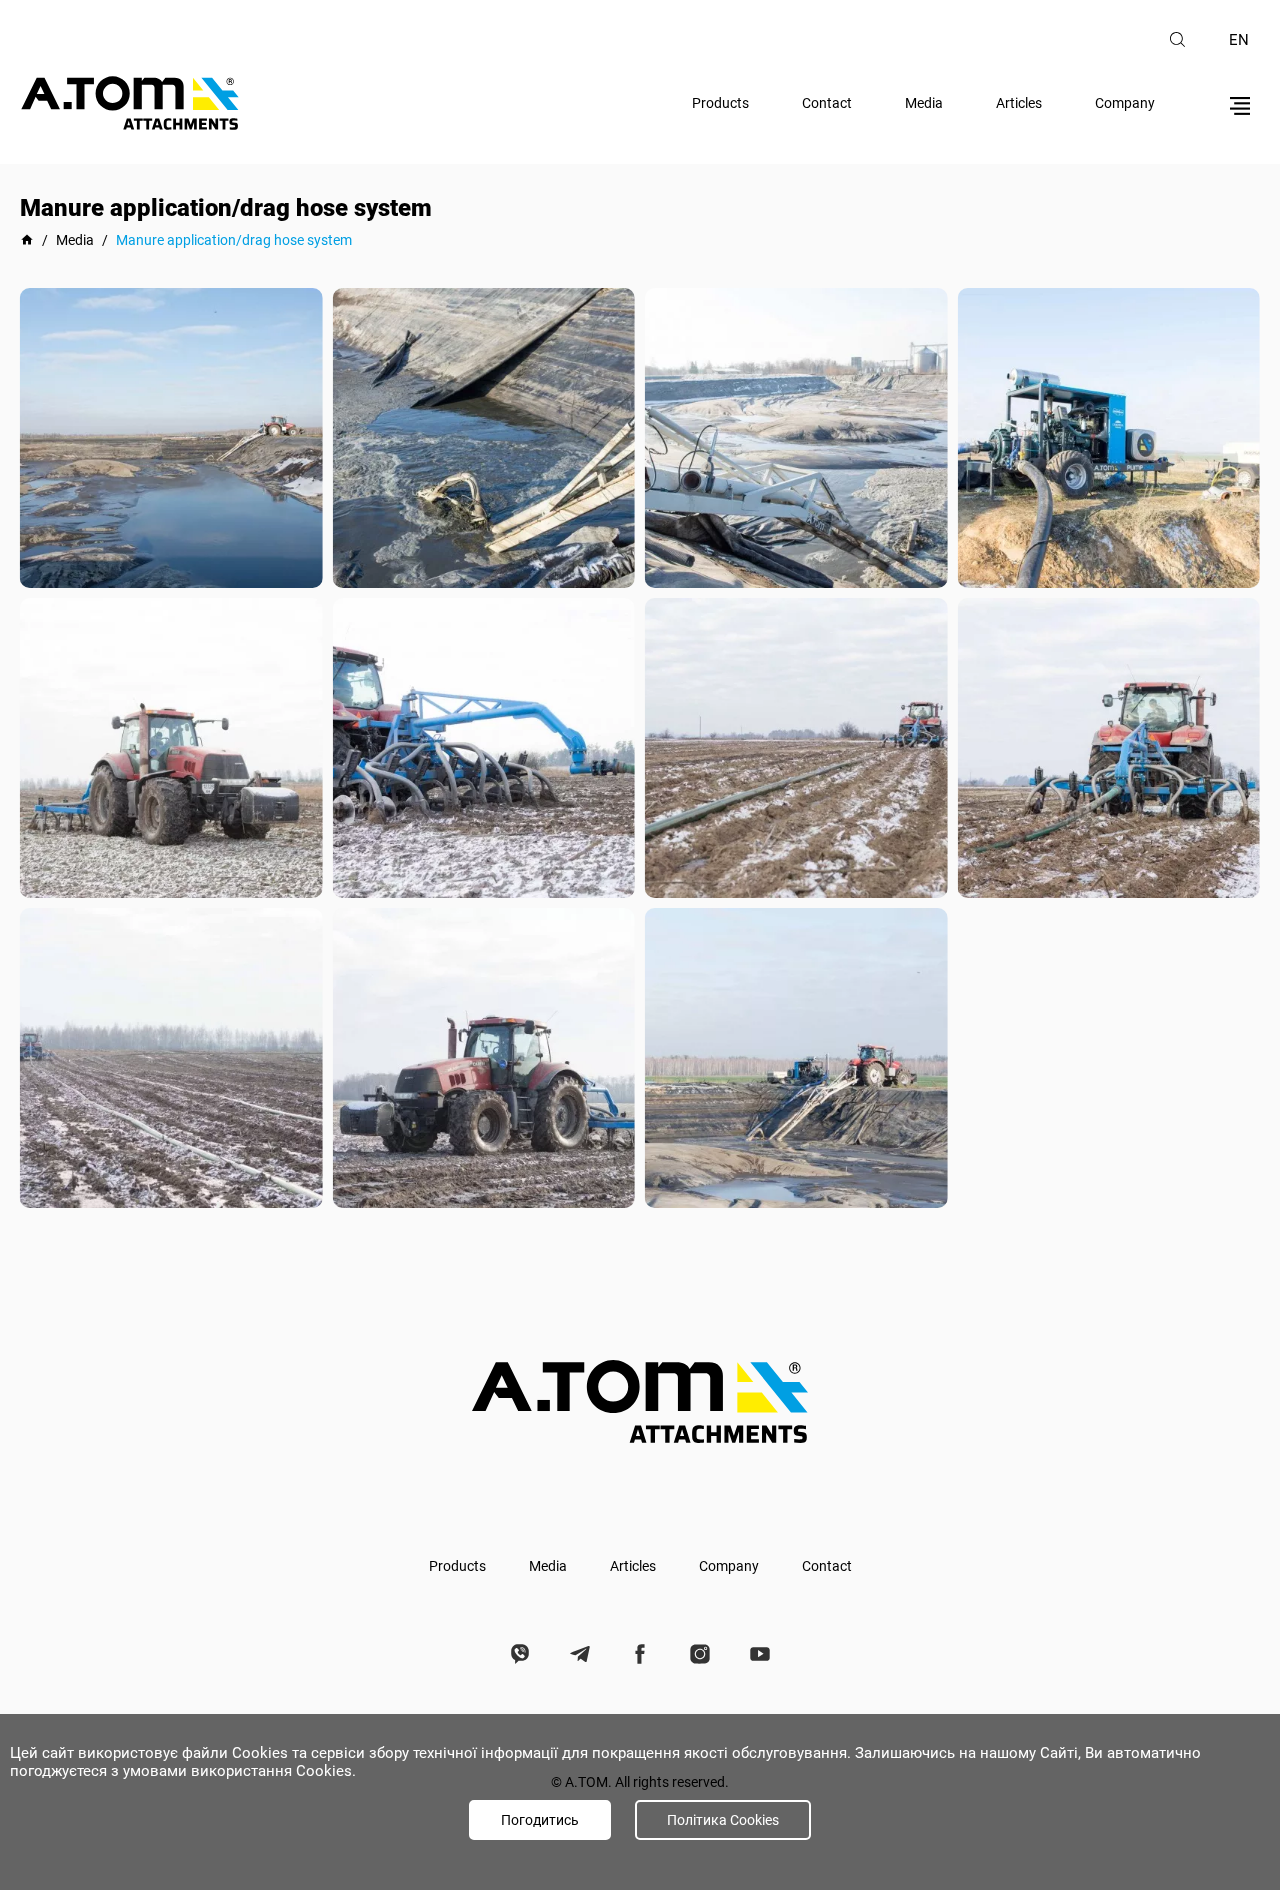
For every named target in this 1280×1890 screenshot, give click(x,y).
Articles (1019, 103)
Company (1125, 103)
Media (924, 103)
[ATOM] (27, 240)
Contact (827, 103)
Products (720, 103)
